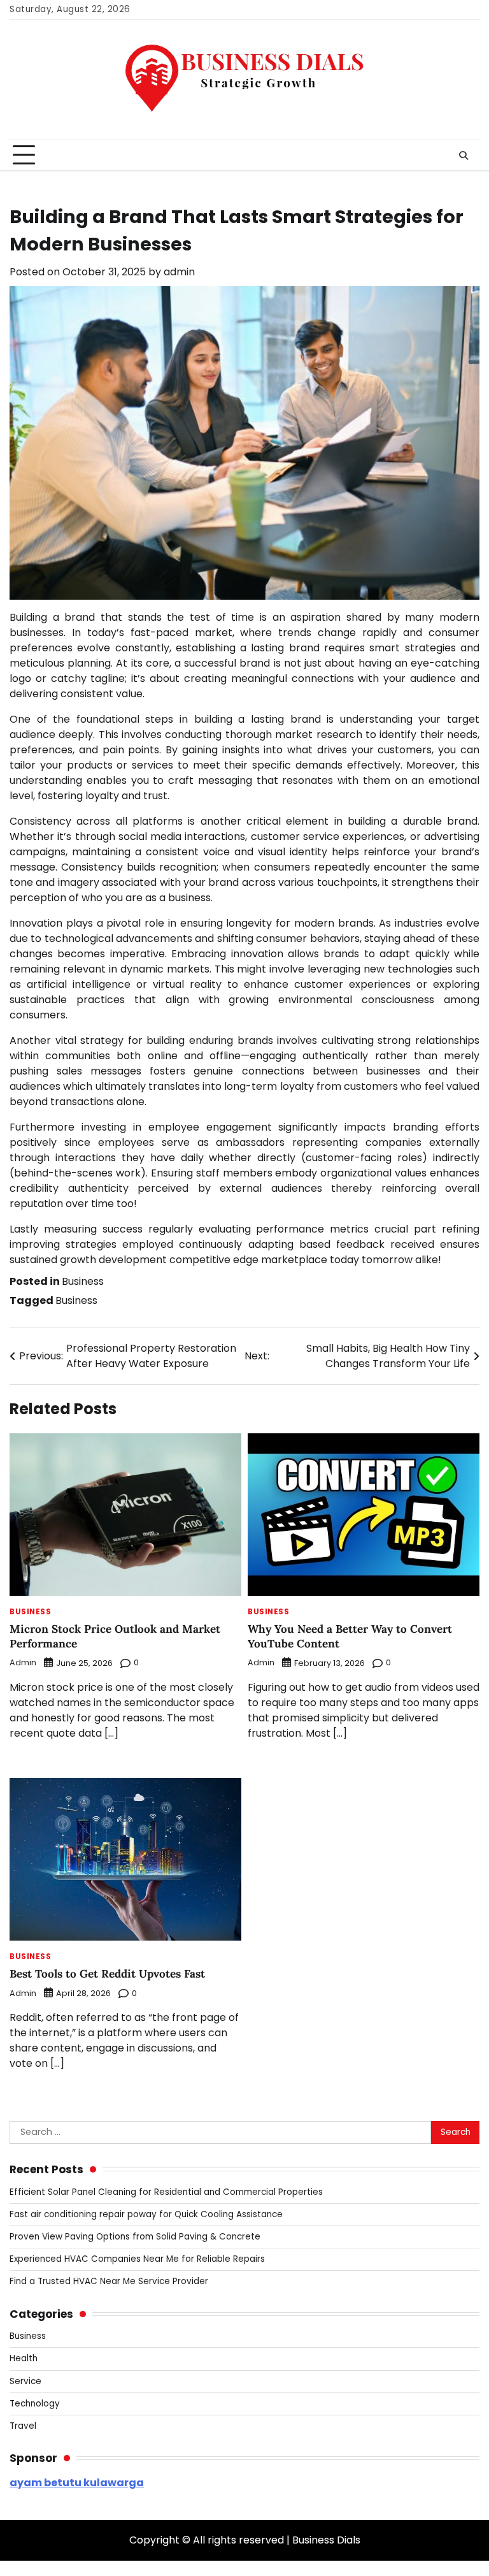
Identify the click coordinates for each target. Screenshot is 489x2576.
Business (83, 1281)
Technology (35, 2404)
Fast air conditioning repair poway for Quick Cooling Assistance (146, 2214)
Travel (23, 2426)
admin (179, 272)
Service (25, 2381)
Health (24, 2358)
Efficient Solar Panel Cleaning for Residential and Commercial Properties (166, 2192)
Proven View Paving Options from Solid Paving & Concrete (135, 2237)
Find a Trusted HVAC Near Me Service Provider (109, 2281)
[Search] (464, 156)
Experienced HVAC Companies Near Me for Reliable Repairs (137, 2259)
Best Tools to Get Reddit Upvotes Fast (107, 1974)
